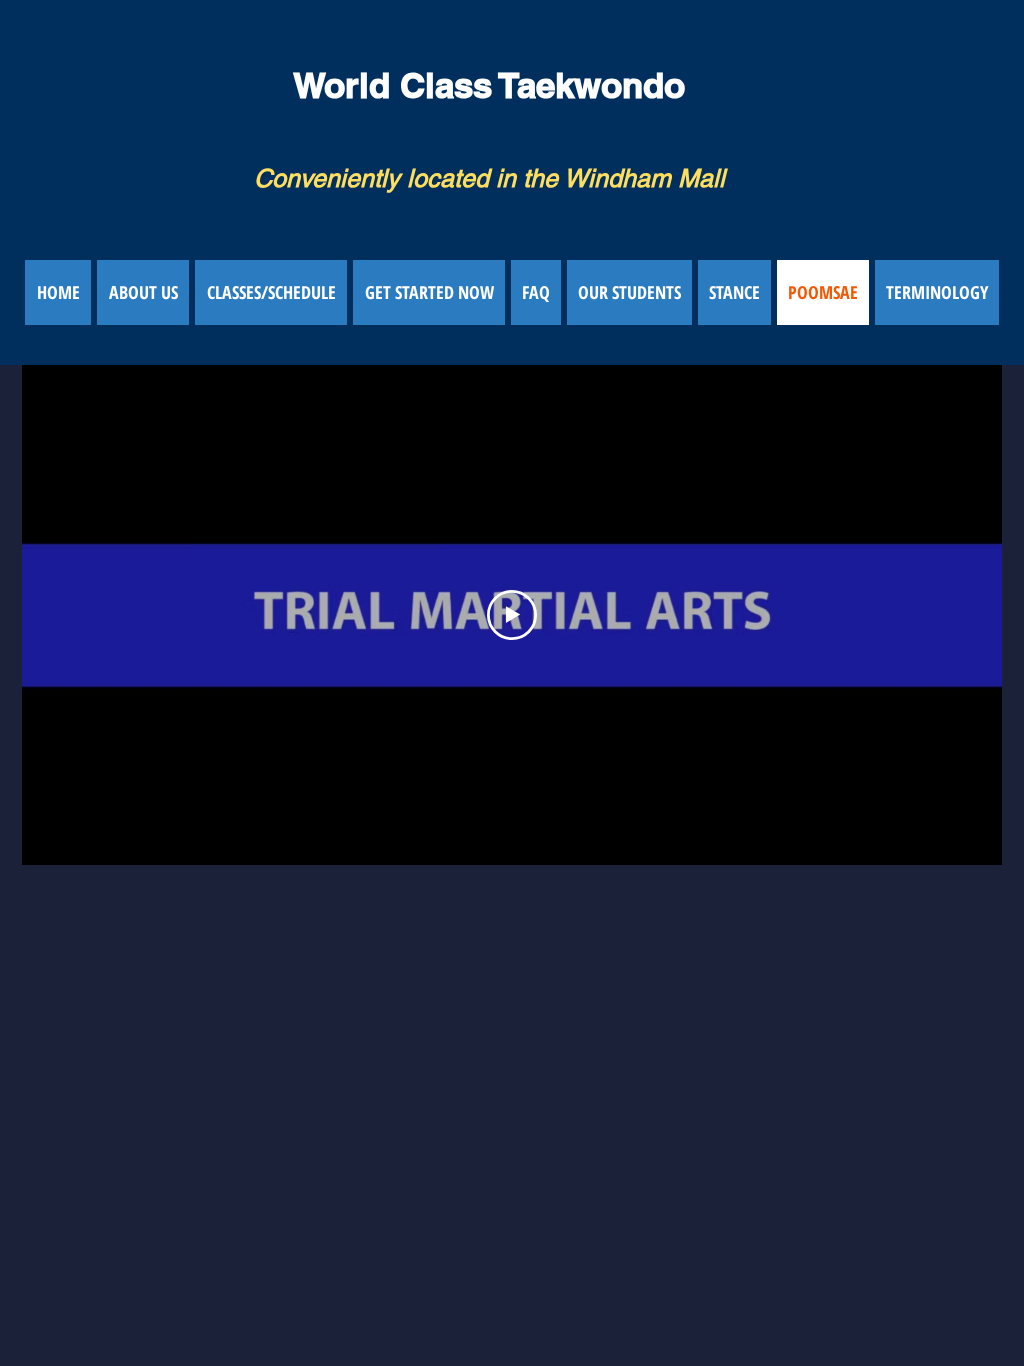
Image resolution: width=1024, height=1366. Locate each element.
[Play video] (512, 615)
